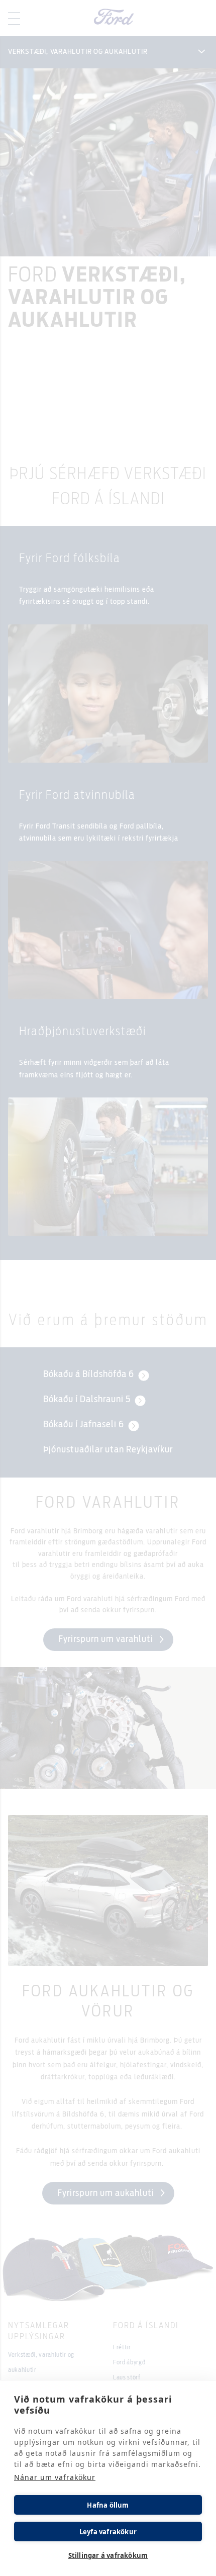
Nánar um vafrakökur (55, 2477)
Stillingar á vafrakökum (108, 2555)
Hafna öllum (108, 2505)
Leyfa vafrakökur (108, 2532)
